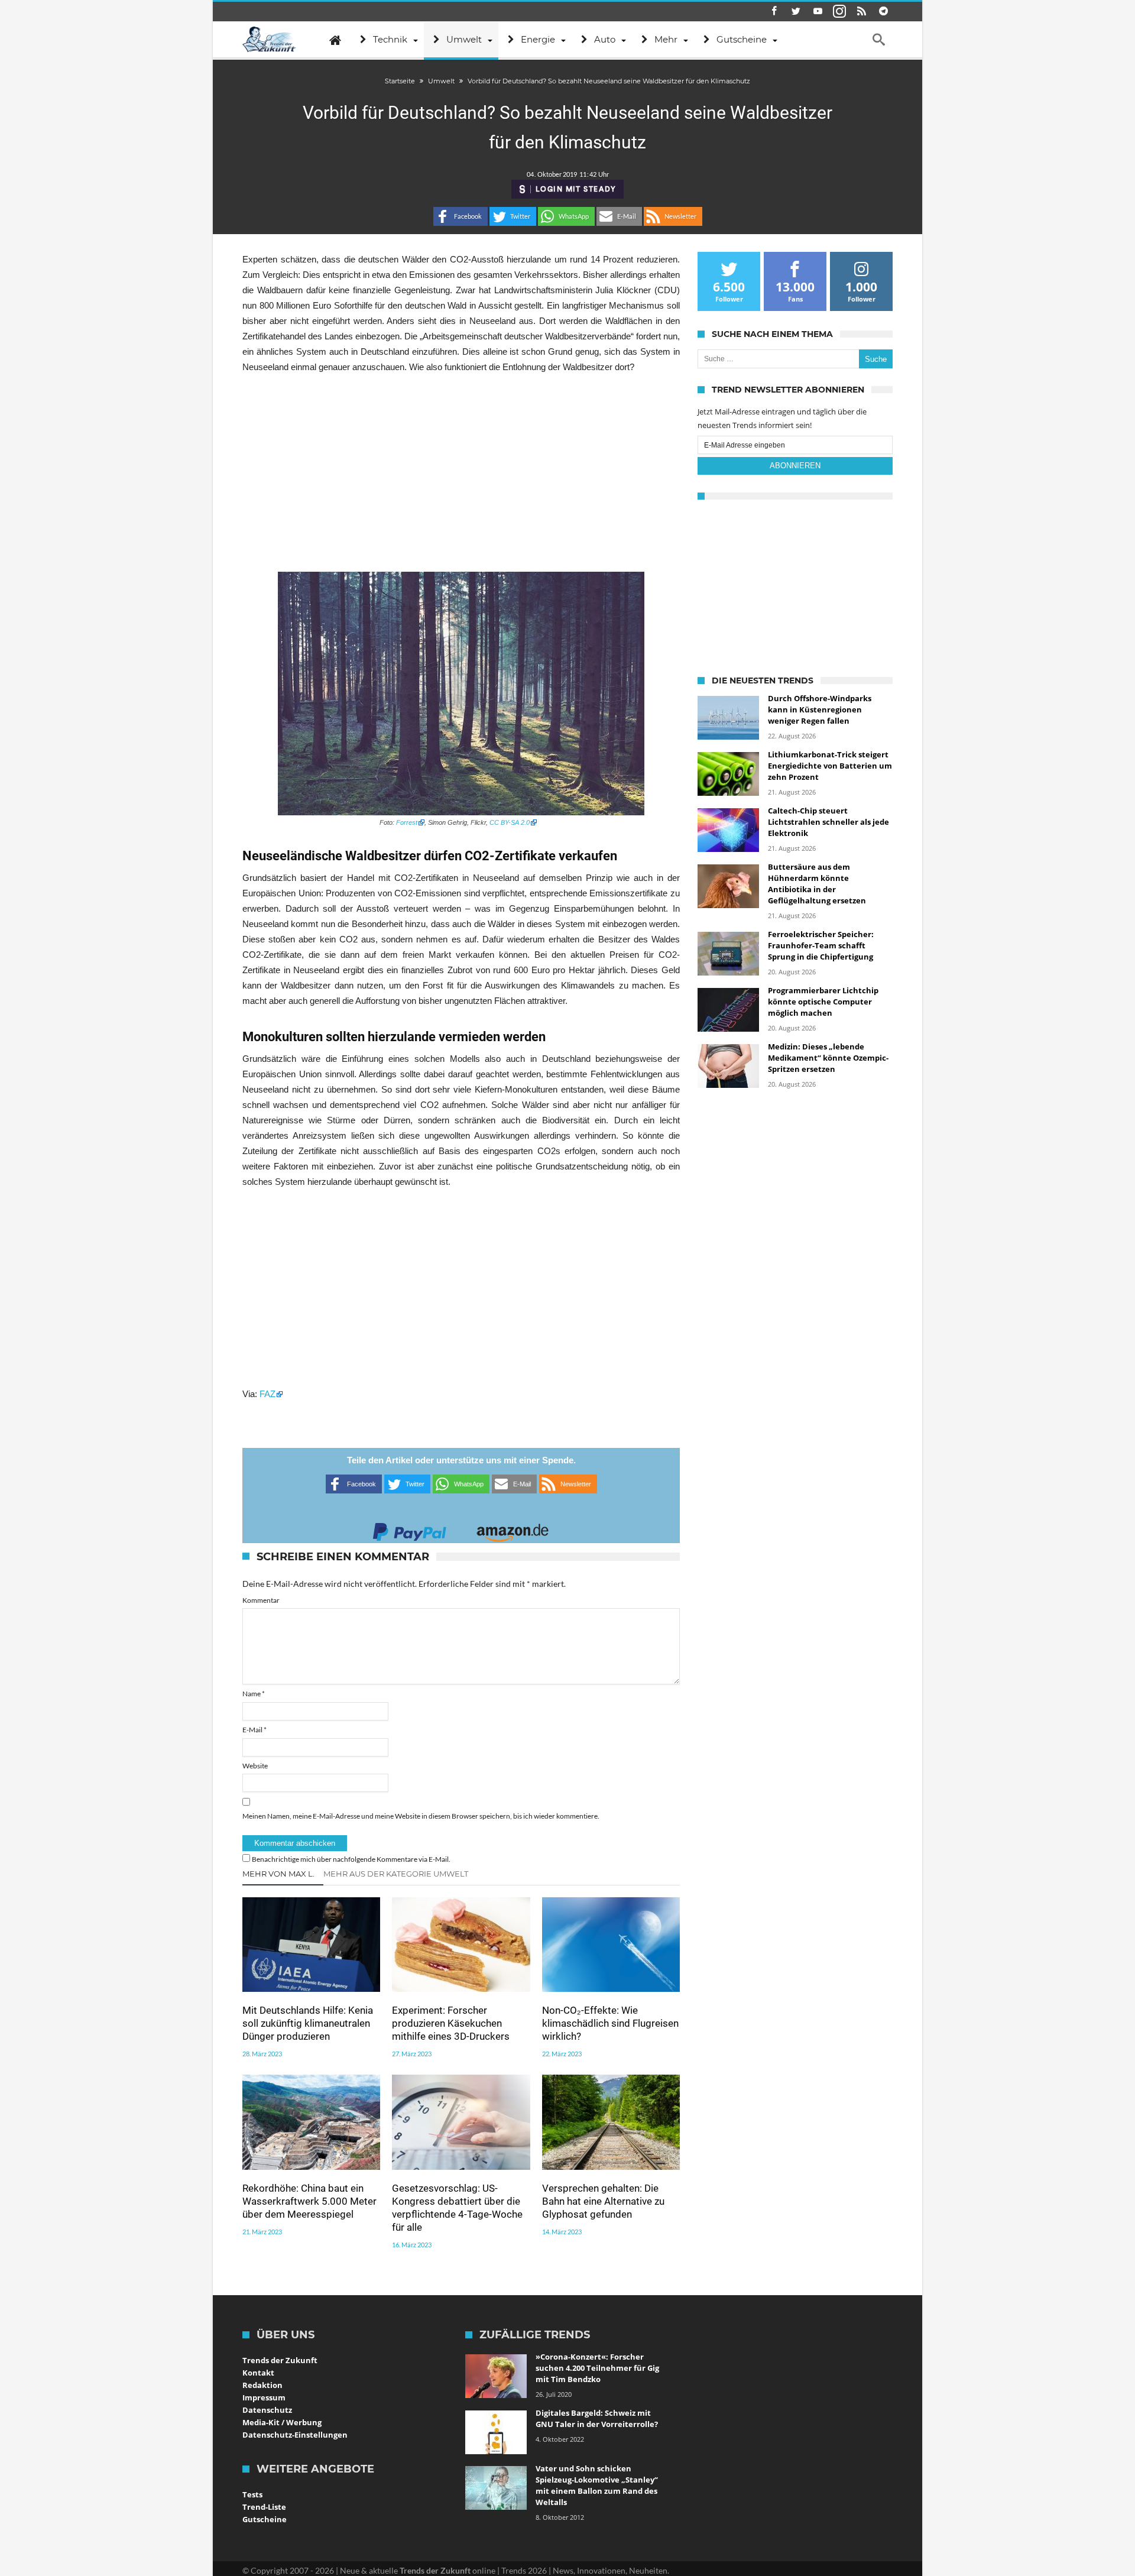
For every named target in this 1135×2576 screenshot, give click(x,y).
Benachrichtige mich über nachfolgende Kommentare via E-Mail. (351, 1859)
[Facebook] (774, 12)
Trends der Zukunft (280, 2360)
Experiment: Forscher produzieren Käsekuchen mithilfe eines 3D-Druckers (451, 2023)
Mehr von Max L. (278, 1874)
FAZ (267, 1394)
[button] (461, 216)
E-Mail (254, 1730)
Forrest (407, 822)
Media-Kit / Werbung (282, 2422)
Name (254, 1694)
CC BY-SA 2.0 (510, 822)
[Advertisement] (461, 473)
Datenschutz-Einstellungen (295, 2435)
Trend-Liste (264, 2507)
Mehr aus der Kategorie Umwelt (396, 1874)
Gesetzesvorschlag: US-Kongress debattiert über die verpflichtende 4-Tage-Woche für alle (457, 2208)
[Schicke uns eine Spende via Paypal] (410, 1529)
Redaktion (262, 2385)
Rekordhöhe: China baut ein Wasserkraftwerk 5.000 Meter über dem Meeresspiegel (309, 2201)
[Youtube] (818, 12)
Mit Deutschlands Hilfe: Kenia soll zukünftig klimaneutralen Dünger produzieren (308, 2023)
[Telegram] (883, 12)
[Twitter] (796, 12)
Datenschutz (267, 2410)
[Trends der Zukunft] (269, 40)
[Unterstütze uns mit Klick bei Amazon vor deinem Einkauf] (513, 1529)
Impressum (264, 2397)
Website (255, 1766)
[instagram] (839, 12)
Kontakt (258, 2373)
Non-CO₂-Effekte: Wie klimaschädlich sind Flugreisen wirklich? (610, 2023)
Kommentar (261, 1600)
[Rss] (861, 12)
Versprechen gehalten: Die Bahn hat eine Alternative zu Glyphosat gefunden (603, 2201)
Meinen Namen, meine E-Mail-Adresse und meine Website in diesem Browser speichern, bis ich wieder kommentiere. (421, 1816)
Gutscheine (265, 2519)
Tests (252, 2494)
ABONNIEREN (795, 466)
